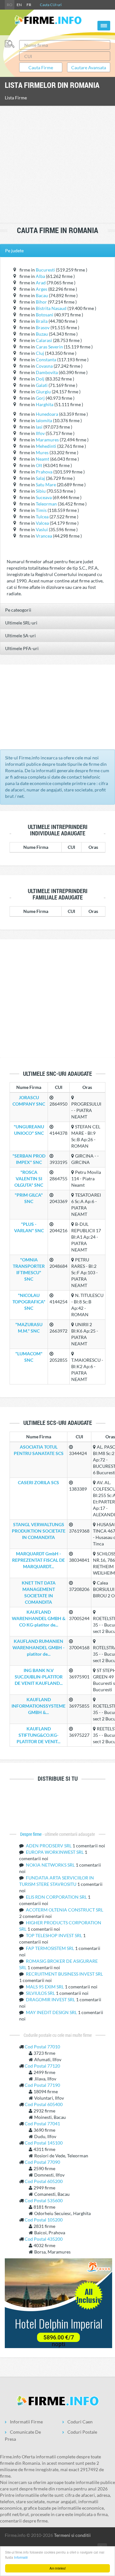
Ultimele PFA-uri (22, 648)
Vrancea (44, 536)
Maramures (47, 440)
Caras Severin (49, 347)
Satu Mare (46, 485)
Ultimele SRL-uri (21, 623)
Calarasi (44, 340)
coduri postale (82, 2432)
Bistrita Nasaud (51, 308)
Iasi (39, 427)
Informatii (21, 2557)
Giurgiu (43, 392)
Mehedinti (46, 446)
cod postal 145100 (44, 2143)
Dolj (40, 379)
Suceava (44, 497)
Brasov (43, 327)
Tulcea (42, 517)
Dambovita (47, 372)
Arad (41, 283)
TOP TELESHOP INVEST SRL (54, 1935)
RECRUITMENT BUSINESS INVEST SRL (64, 1974)
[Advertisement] (57, 165)
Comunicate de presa (23, 2435)
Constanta (46, 360)
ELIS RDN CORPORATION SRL (57, 1897)
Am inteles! (58, 2568)
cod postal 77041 (42, 2124)
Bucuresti (45, 270)
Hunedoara (47, 414)
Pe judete (14, 251)
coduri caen (80, 2422)
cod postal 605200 (44, 2181)
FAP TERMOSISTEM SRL (50, 1948)
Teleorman (46, 504)
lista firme (16, 98)
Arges (42, 289)
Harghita (45, 404)
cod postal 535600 (44, 2200)
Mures (42, 452)
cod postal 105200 (44, 2220)
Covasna (44, 366)
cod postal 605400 (44, 2104)
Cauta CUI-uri (51, 5)
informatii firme (26, 2422)
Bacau (42, 295)
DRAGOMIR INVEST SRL (51, 1999)
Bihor (41, 302)
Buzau (42, 334)
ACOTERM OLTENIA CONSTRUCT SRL (65, 1910)
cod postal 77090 (42, 2162)
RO (10, 5)
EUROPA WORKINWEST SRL (55, 1852)
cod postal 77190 (42, 2085)
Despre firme (31, 1834)
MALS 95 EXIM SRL (45, 1987)
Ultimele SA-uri (20, 636)
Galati (42, 385)
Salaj (40, 478)
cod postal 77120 (42, 2066)
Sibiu (41, 491)
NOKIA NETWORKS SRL (51, 1865)
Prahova (44, 472)
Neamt (42, 459)
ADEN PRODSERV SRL (49, 1846)
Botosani (45, 315)
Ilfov (40, 433)
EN (19, 5)
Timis (41, 510)
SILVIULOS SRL (41, 1993)
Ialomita (44, 420)
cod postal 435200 (44, 2239)
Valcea (42, 523)
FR (29, 5)
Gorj (40, 398)
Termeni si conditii (72, 2535)
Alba (40, 276)
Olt (39, 465)
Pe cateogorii (18, 610)
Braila (42, 321)
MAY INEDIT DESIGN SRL (52, 2012)
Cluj (40, 353)
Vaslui (42, 529)
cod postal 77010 (42, 2047)
